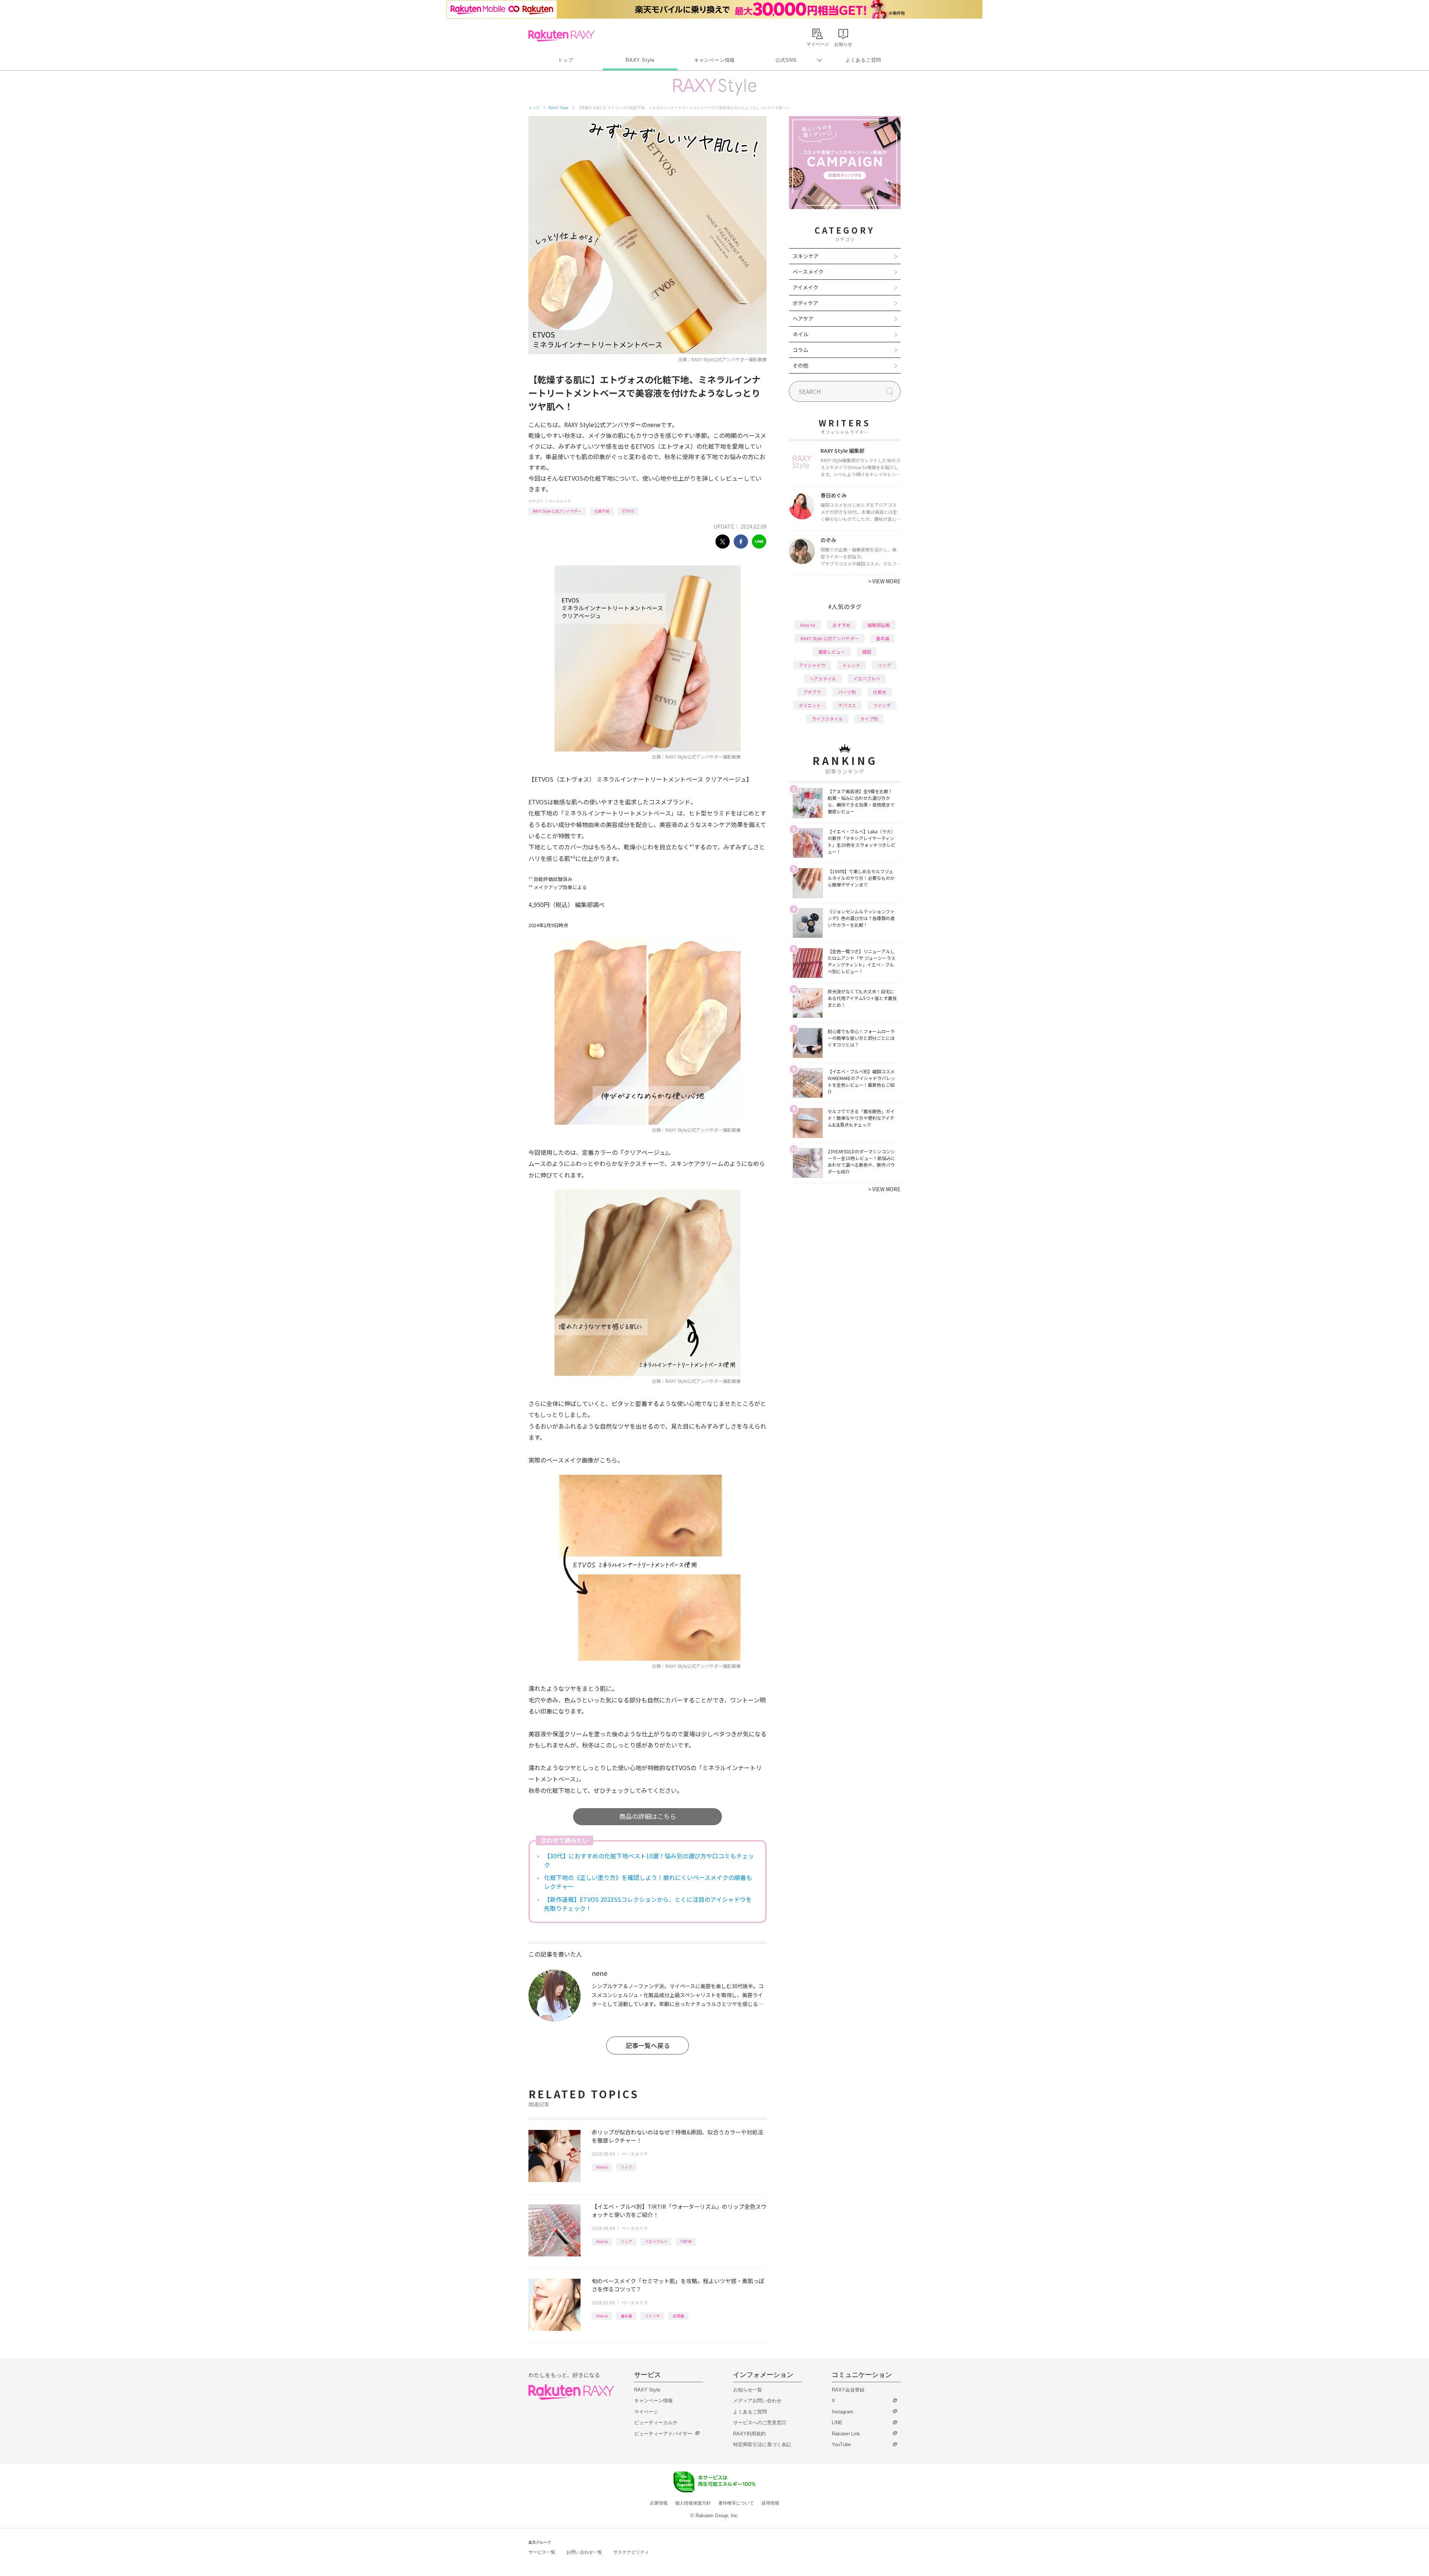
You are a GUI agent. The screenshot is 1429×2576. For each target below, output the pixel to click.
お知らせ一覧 (748, 2390)
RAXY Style (640, 60)
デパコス (847, 705)
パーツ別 (847, 692)
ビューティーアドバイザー (663, 2434)
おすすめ (841, 625)
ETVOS (628, 511)
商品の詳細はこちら (648, 1816)
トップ (565, 60)
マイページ (646, 2412)
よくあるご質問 (863, 60)
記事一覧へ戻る (648, 2045)
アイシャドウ (812, 665)
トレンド (851, 665)
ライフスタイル (827, 719)
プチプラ (812, 692)
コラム (800, 350)
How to (602, 2167)
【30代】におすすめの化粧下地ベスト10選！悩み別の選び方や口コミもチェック (649, 1860)
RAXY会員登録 (848, 2390)
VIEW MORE (884, 581)
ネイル (800, 334)
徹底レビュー (832, 652)
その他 (800, 365)
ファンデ (652, 2316)
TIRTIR (686, 2241)
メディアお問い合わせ (757, 2401)
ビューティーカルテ (656, 2423)
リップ (626, 2167)
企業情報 (659, 2503)
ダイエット (810, 705)
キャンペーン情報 (714, 60)
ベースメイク (560, 501)
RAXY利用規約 (749, 2434)
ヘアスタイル (823, 678)
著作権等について (736, 2503)
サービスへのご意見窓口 (760, 2423)
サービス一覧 (542, 2552)
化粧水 (880, 692)
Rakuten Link (846, 2434)
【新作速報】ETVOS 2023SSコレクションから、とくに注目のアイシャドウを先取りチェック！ (648, 1904)
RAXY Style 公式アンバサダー (557, 511)
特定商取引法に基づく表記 (762, 2444)
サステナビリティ (631, 2552)
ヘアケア (803, 318)
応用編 (678, 2316)
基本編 (626, 2316)
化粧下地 (602, 511)
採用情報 (770, 2503)
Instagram (843, 2412)
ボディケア (805, 303)
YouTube (841, 2444)
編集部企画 (879, 625)
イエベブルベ (656, 2241)
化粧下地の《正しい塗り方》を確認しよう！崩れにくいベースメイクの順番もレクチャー (648, 1882)
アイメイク (805, 287)
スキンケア (806, 256)
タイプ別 (869, 719)
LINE (837, 2423)
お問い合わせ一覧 (584, 2552)
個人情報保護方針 (693, 2503)
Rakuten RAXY (561, 36)
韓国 (867, 652)
